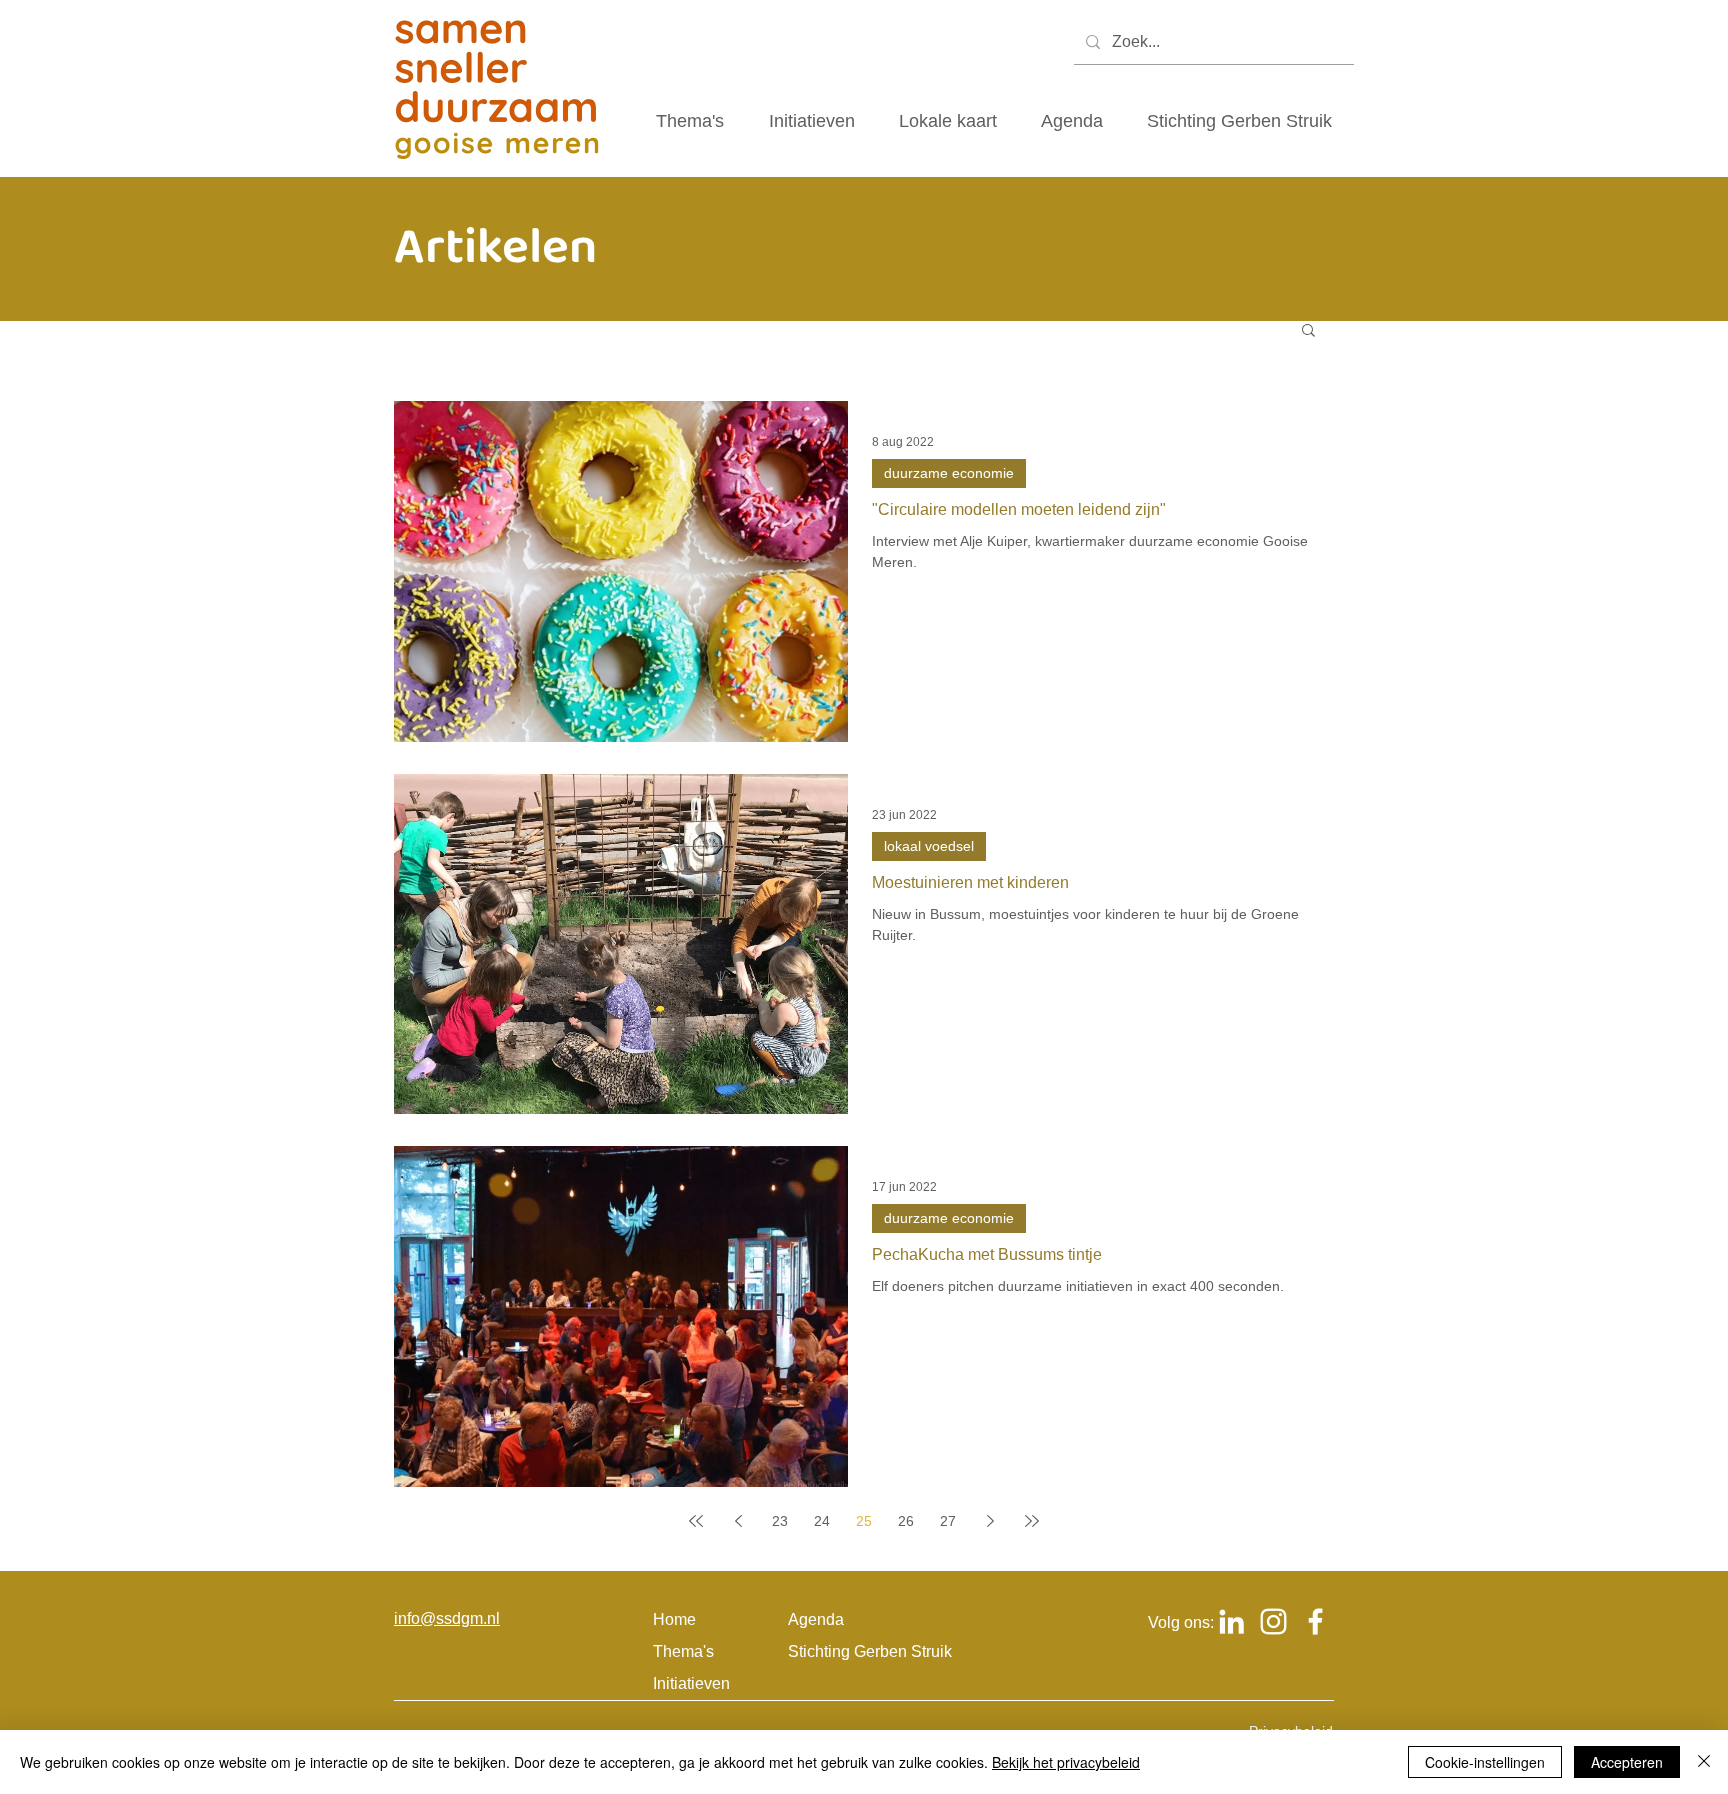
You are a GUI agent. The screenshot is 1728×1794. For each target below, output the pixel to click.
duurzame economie (949, 473)
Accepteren (1627, 1762)
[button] (1308, 331)
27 (948, 1521)
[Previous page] (738, 1521)
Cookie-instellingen (1485, 1762)
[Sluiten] (1704, 1762)
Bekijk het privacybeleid (1066, 1762)
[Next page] (990, 1521)
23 (780, 1521)
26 (906, 1521)
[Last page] (1032, 1521)
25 (864, 1521)
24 (822, 1521)
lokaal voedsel (929, 846)
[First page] (696, 1521)
